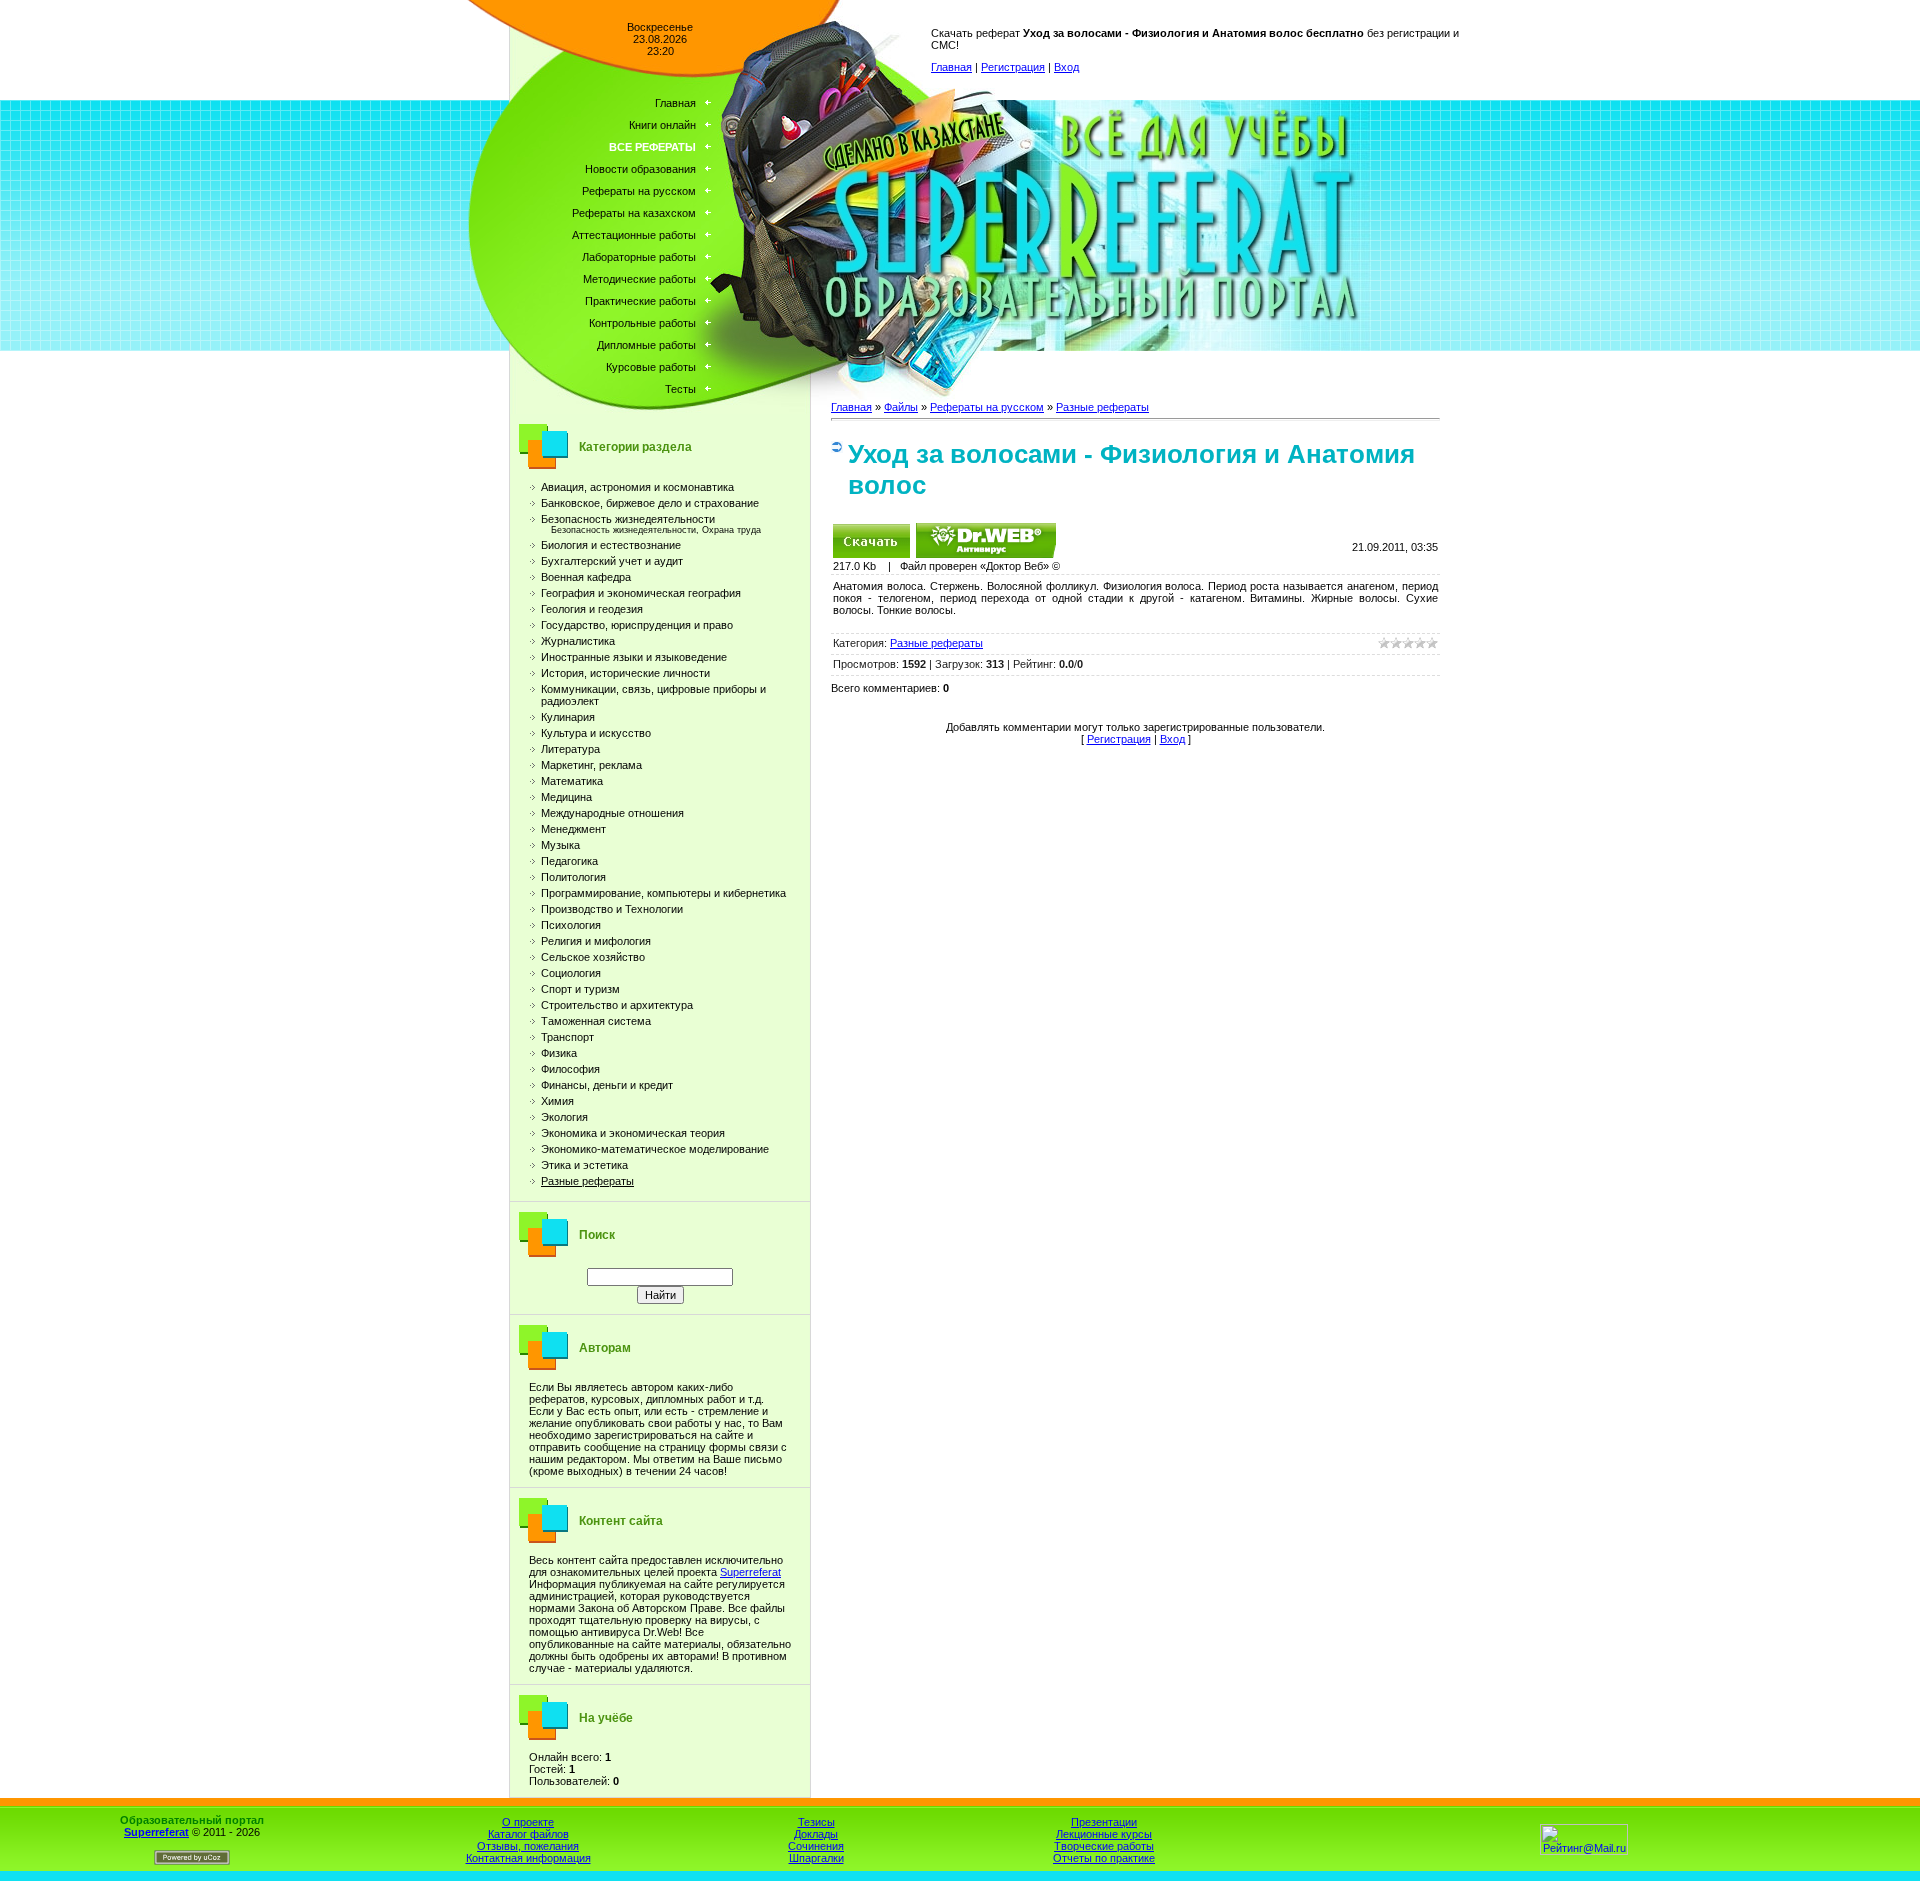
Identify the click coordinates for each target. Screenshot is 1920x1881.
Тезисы (816, 1822)
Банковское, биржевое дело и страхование (650, 503)
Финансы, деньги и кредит (607, 1085)
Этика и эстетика (584, 1165)
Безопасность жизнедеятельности (628, 519)
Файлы (901, 407)
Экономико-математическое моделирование (655, 1149)
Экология (564, 1117)
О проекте (528, 1822)
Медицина (566, 797)
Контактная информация (528, 1858)
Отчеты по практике (1104, 1858)
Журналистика (578, 641)
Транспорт (567, 1037)
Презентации (1104, 1822)
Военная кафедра (586, 577)
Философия (570, 1069)
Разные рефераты (587, 1181)
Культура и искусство (596, 733)
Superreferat (750, 1572)
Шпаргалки (816, 1858)
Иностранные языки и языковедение (634, 657)
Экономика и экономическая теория (633, 1133)
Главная (951, 67)
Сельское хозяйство (593, 957)
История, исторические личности (625, 673)
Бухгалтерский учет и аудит (612, 561)
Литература (570, 749)
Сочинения (816, 1846)
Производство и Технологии (612, 909)
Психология (571, 925)
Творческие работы (1104, 1846)
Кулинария (568, 717)
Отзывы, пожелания (528, 1846)
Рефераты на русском (987, 407)
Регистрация (1013, 67)
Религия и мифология (596, 941)
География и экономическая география (641, 593)
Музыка (560, 845)
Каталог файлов (528, 1834)
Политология (573, 877)
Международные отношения (612, 813)
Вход (1066, 67)
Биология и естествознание (611, 545)
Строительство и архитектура (617, 1005)
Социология (571, 973)
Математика (572, 781)
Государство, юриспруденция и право (637, 625)
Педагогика (569, 861)
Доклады (816, 1834)
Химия (557, 1101)
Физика (559, 1053)
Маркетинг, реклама (591, 765)
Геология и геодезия (592, 609)
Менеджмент (573, 829)
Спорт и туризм (580, 989)
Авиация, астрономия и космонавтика (637, 487)
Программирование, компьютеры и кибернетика (663, 893)
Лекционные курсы (1104, 1834)
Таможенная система (596, 1021)
